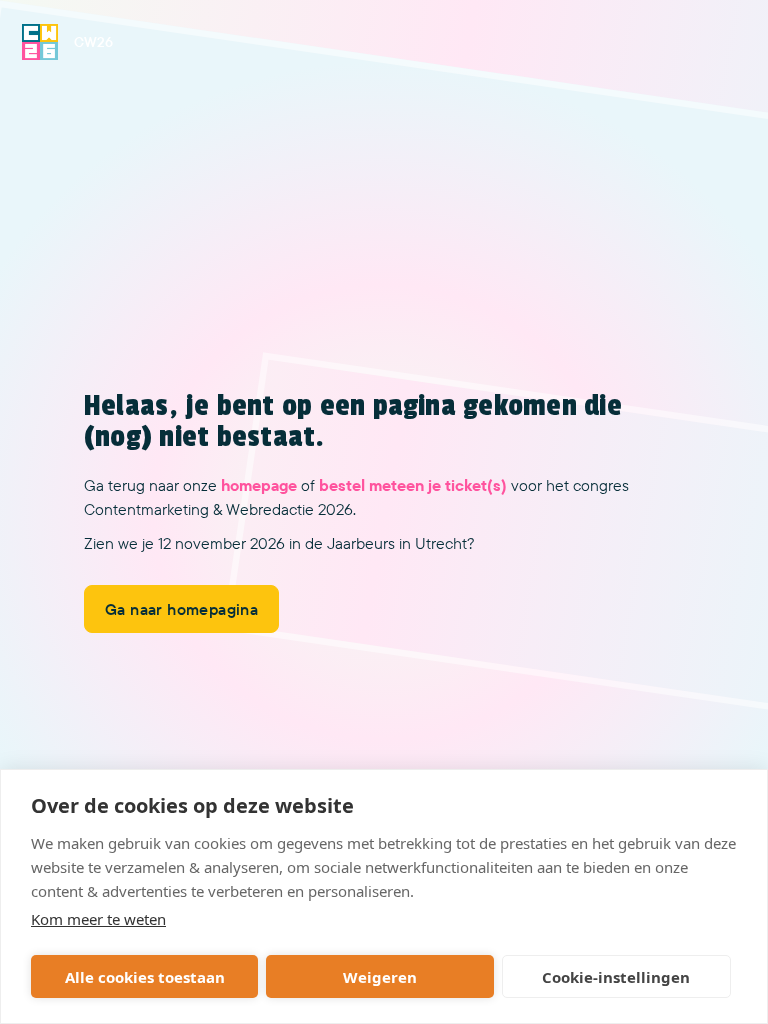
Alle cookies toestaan (145, 977)
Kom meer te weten (98, 919)
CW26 (93, 42)
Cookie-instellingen (616, 977)
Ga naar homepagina (181, 609)
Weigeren (380, 977)
